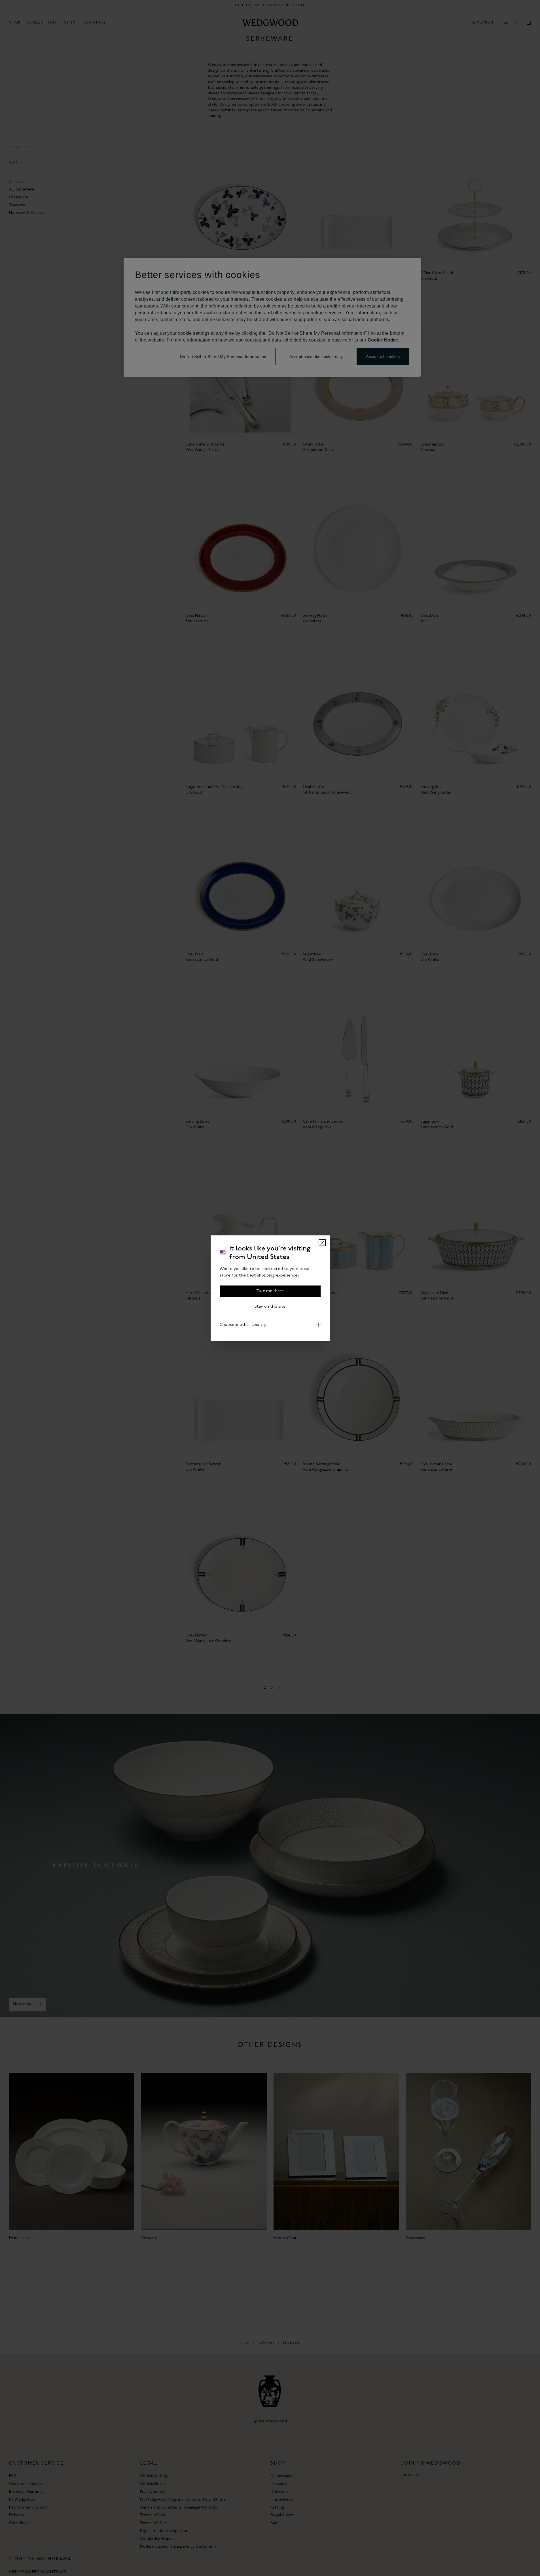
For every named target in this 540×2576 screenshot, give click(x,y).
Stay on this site (270, 1306)
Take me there (270, 1291)
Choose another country (243, 1325)
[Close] (322, 1243)
